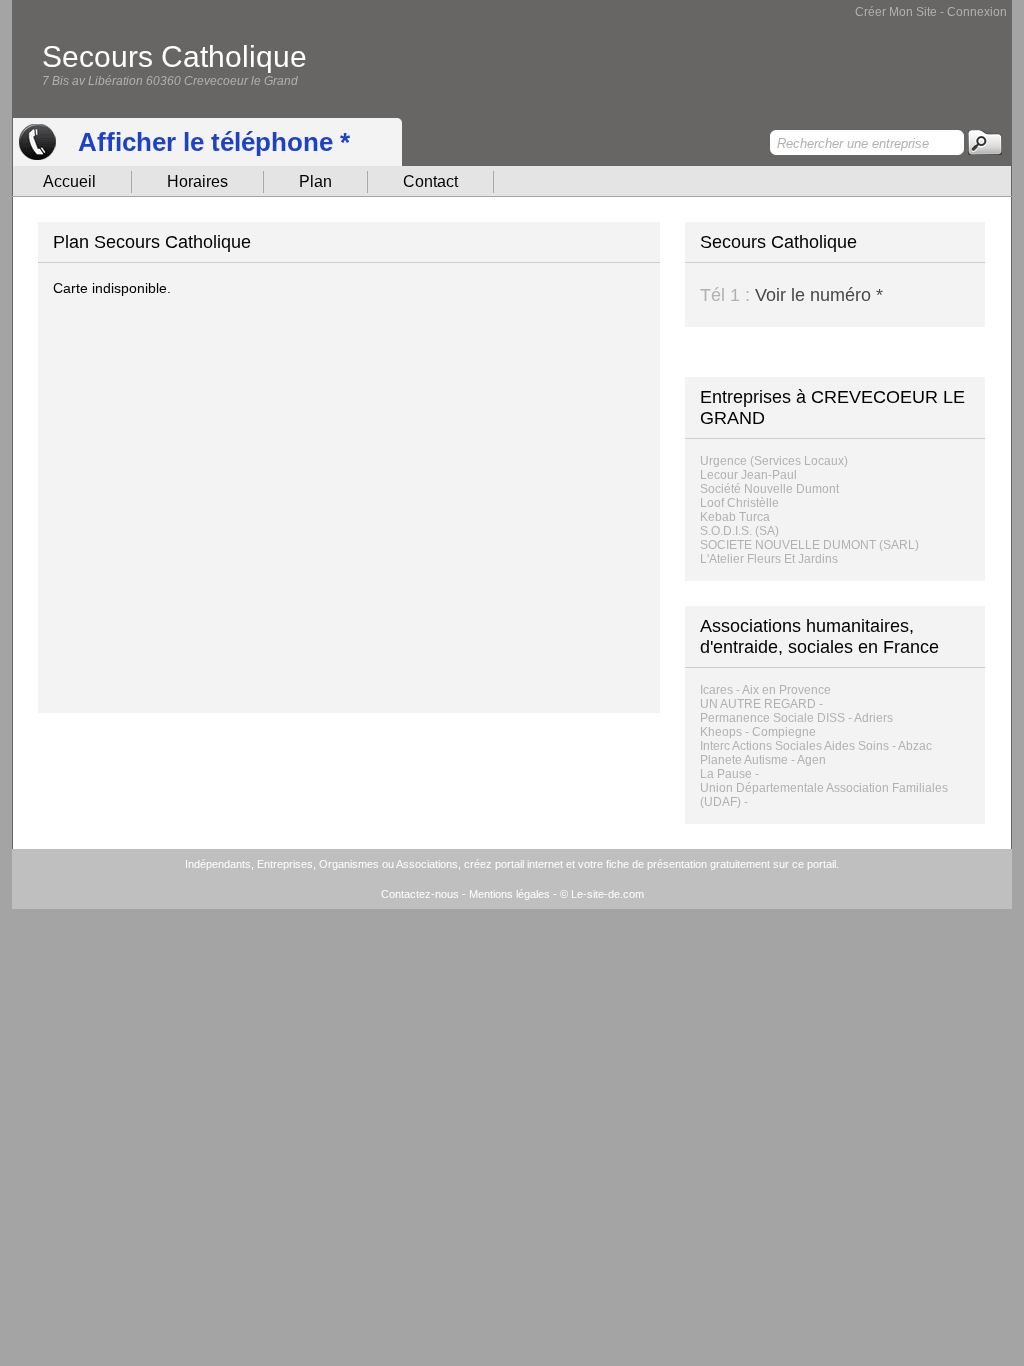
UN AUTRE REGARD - (761, 704)
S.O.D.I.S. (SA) (739, 531)
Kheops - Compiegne (758, 732)
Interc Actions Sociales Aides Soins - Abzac (816, 746)
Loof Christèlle (739, 503)
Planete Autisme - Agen (763, 760)
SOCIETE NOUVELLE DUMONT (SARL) (809, 545)
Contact (430, 181)
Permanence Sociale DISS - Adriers (796, 718)
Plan (315, 181)
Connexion (977, 12)
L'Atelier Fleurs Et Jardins (769, 559)
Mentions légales (509, 894)
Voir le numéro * (819, 295)
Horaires (197, 181)
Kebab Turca (735, 517)
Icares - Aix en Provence (765, 690)
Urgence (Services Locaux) (774, 461)
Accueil (69, 181)
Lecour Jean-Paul (748, 475)
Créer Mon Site (896, 12)
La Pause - (729, 774)
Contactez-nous (420, 894)
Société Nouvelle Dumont (769, 489)
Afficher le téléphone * (214, 142)
